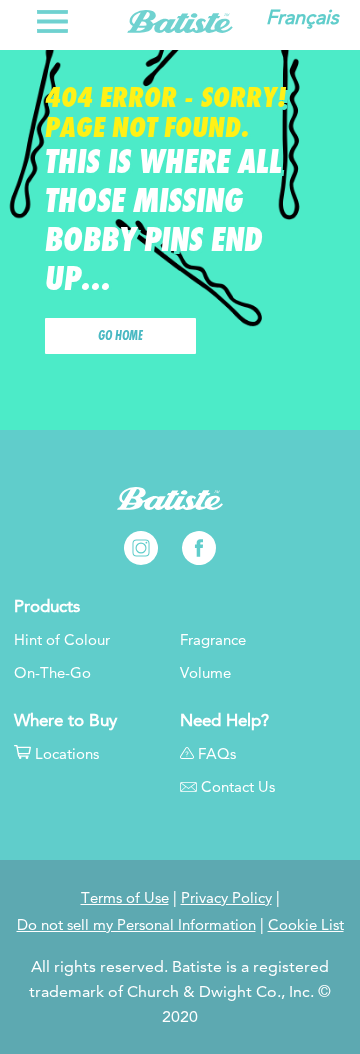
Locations (67, 754)
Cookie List (306, 925)
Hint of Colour (62, 640)
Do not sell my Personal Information (136, 925)
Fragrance (213, 640)
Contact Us (238, 787)
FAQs (217, 754)
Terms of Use (125, 898)
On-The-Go (52, 673)
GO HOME (120, 336)
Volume (205, 673)
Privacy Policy (226, 898)
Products (47, 606)
